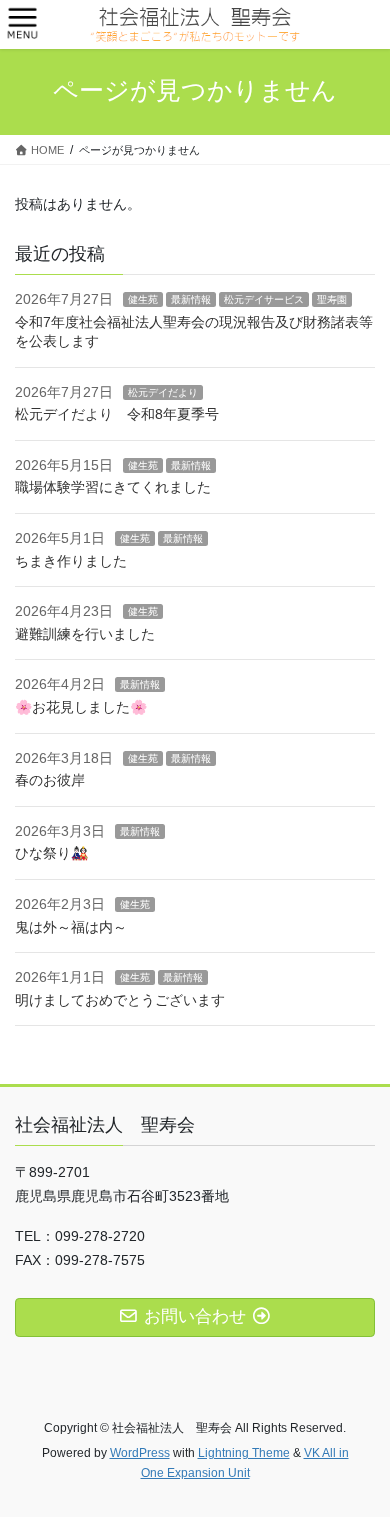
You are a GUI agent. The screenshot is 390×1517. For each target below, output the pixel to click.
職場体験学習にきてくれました (113, 487)
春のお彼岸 (50, 780)
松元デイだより (163, 392)
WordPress (140, 1453)
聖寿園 (332, 299)
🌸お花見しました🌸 (81, 707)
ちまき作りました (71, 561)
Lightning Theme (244, 1453)
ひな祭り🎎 (51, 853)
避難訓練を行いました (85, 634)
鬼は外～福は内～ (71, 927)
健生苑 (143, 299)
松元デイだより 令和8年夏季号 (117, 414)
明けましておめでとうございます (120, 1000)
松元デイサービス (264, 299)
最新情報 (191, 299)
